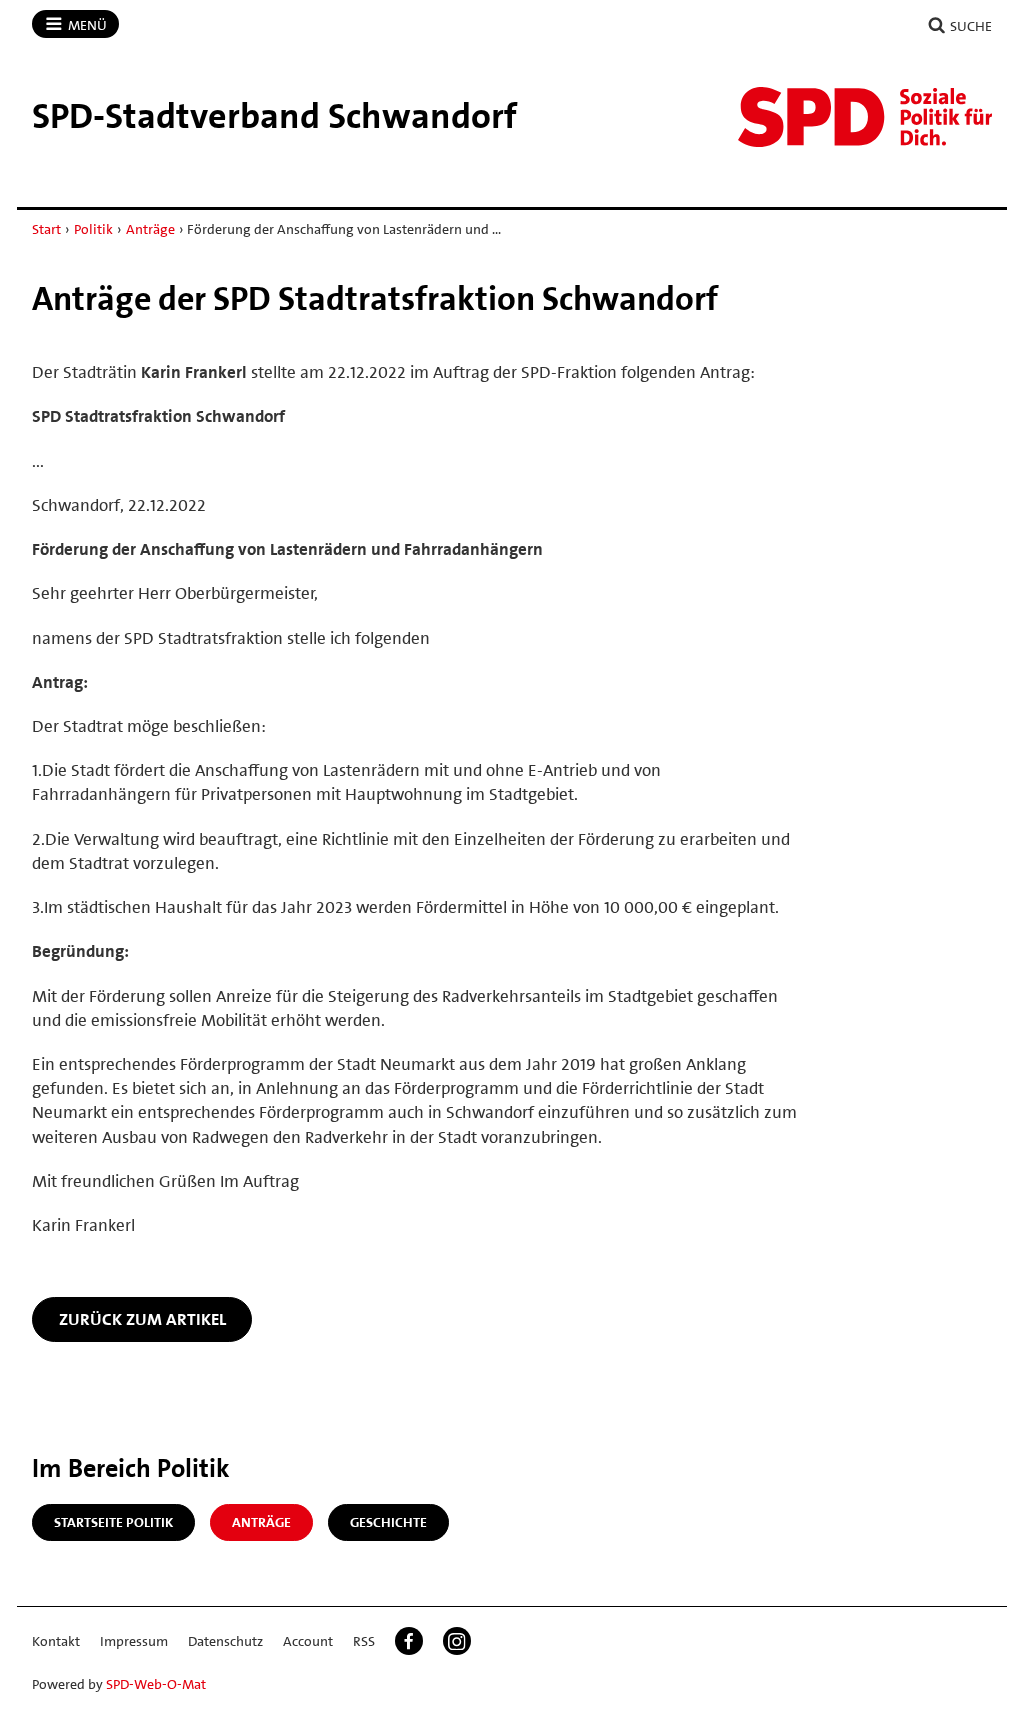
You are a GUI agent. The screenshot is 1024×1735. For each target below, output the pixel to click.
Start (46, 229)
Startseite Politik (113, 1522)
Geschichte (388, 1522)
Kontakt (56, 1641)
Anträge (150, 229)
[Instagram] (457, 1641)
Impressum (134, 1641)
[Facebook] (409, 1641)
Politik (93, 229)
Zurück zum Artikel (142, 1319)
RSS (364, 1641)
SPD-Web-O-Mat (156, 1684)
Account (308, 1641)
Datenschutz (225, 1641)
